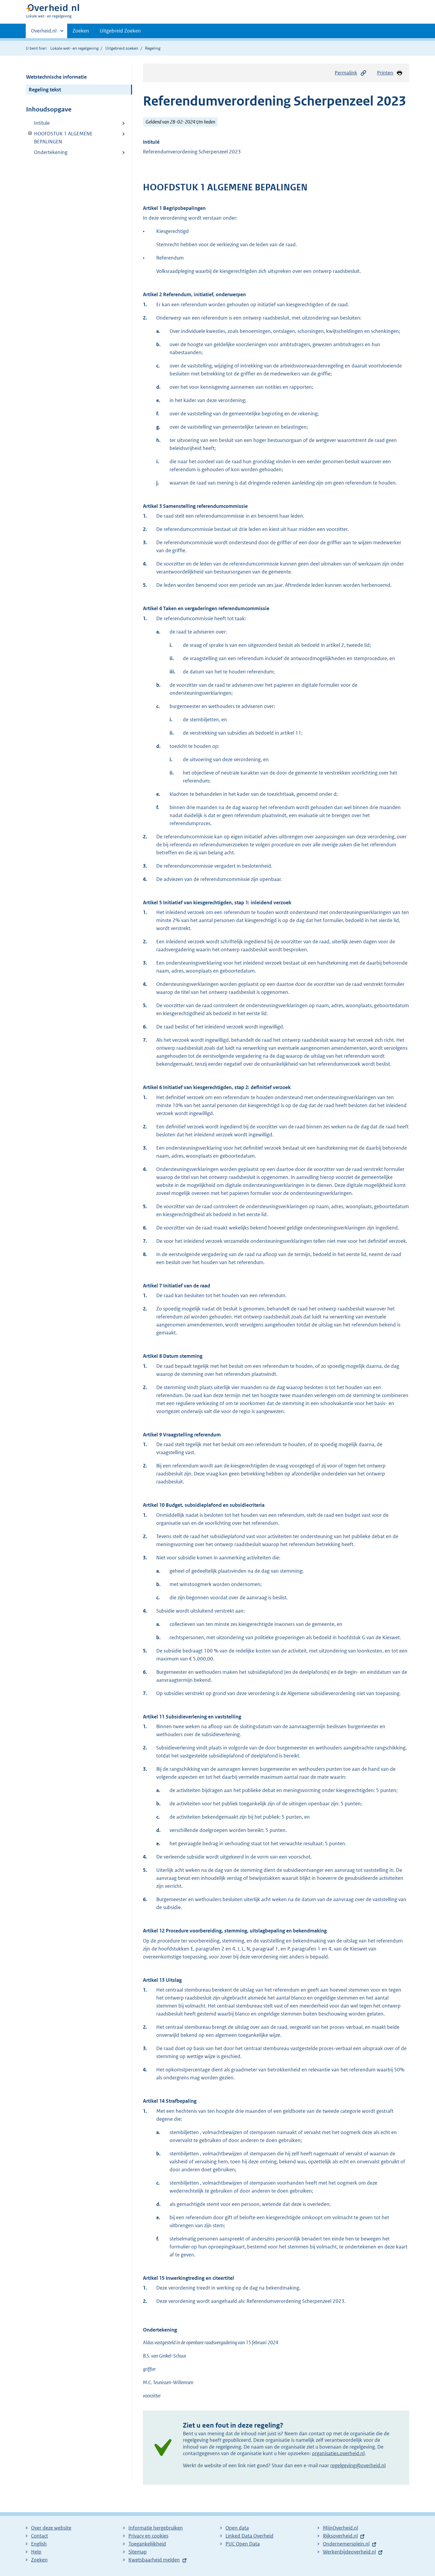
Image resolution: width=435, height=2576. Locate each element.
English (39, 2544)
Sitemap (138, 2552)
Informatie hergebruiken (156, 2528)
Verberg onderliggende (30, 133)
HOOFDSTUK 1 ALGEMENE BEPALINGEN (59, 138)
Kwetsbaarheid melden (154, 2560)
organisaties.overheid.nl (338, 2453)
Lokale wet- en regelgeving (74, 48)
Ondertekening (51, 152)
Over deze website (51, 2528)
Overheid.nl (44, 33)
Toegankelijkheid (147, 2544)
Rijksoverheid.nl (340, 2536)
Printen (385, 73)
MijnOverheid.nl (340, 2528)
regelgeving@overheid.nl (358, 2465)
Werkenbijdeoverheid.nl (349, 2552)
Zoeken (81, 31)
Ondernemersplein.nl (346, 2544)
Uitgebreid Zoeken (120, 31)
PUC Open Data (243, 2544)
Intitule (42, 123)
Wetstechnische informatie (56, 77)
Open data (237, 2528)
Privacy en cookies (148, 2536)
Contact (40, 2536)
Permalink (346, 73)
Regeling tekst (45, 90)
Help (36, 2552)
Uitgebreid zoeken (122, 48)
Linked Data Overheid (249, 2536)
